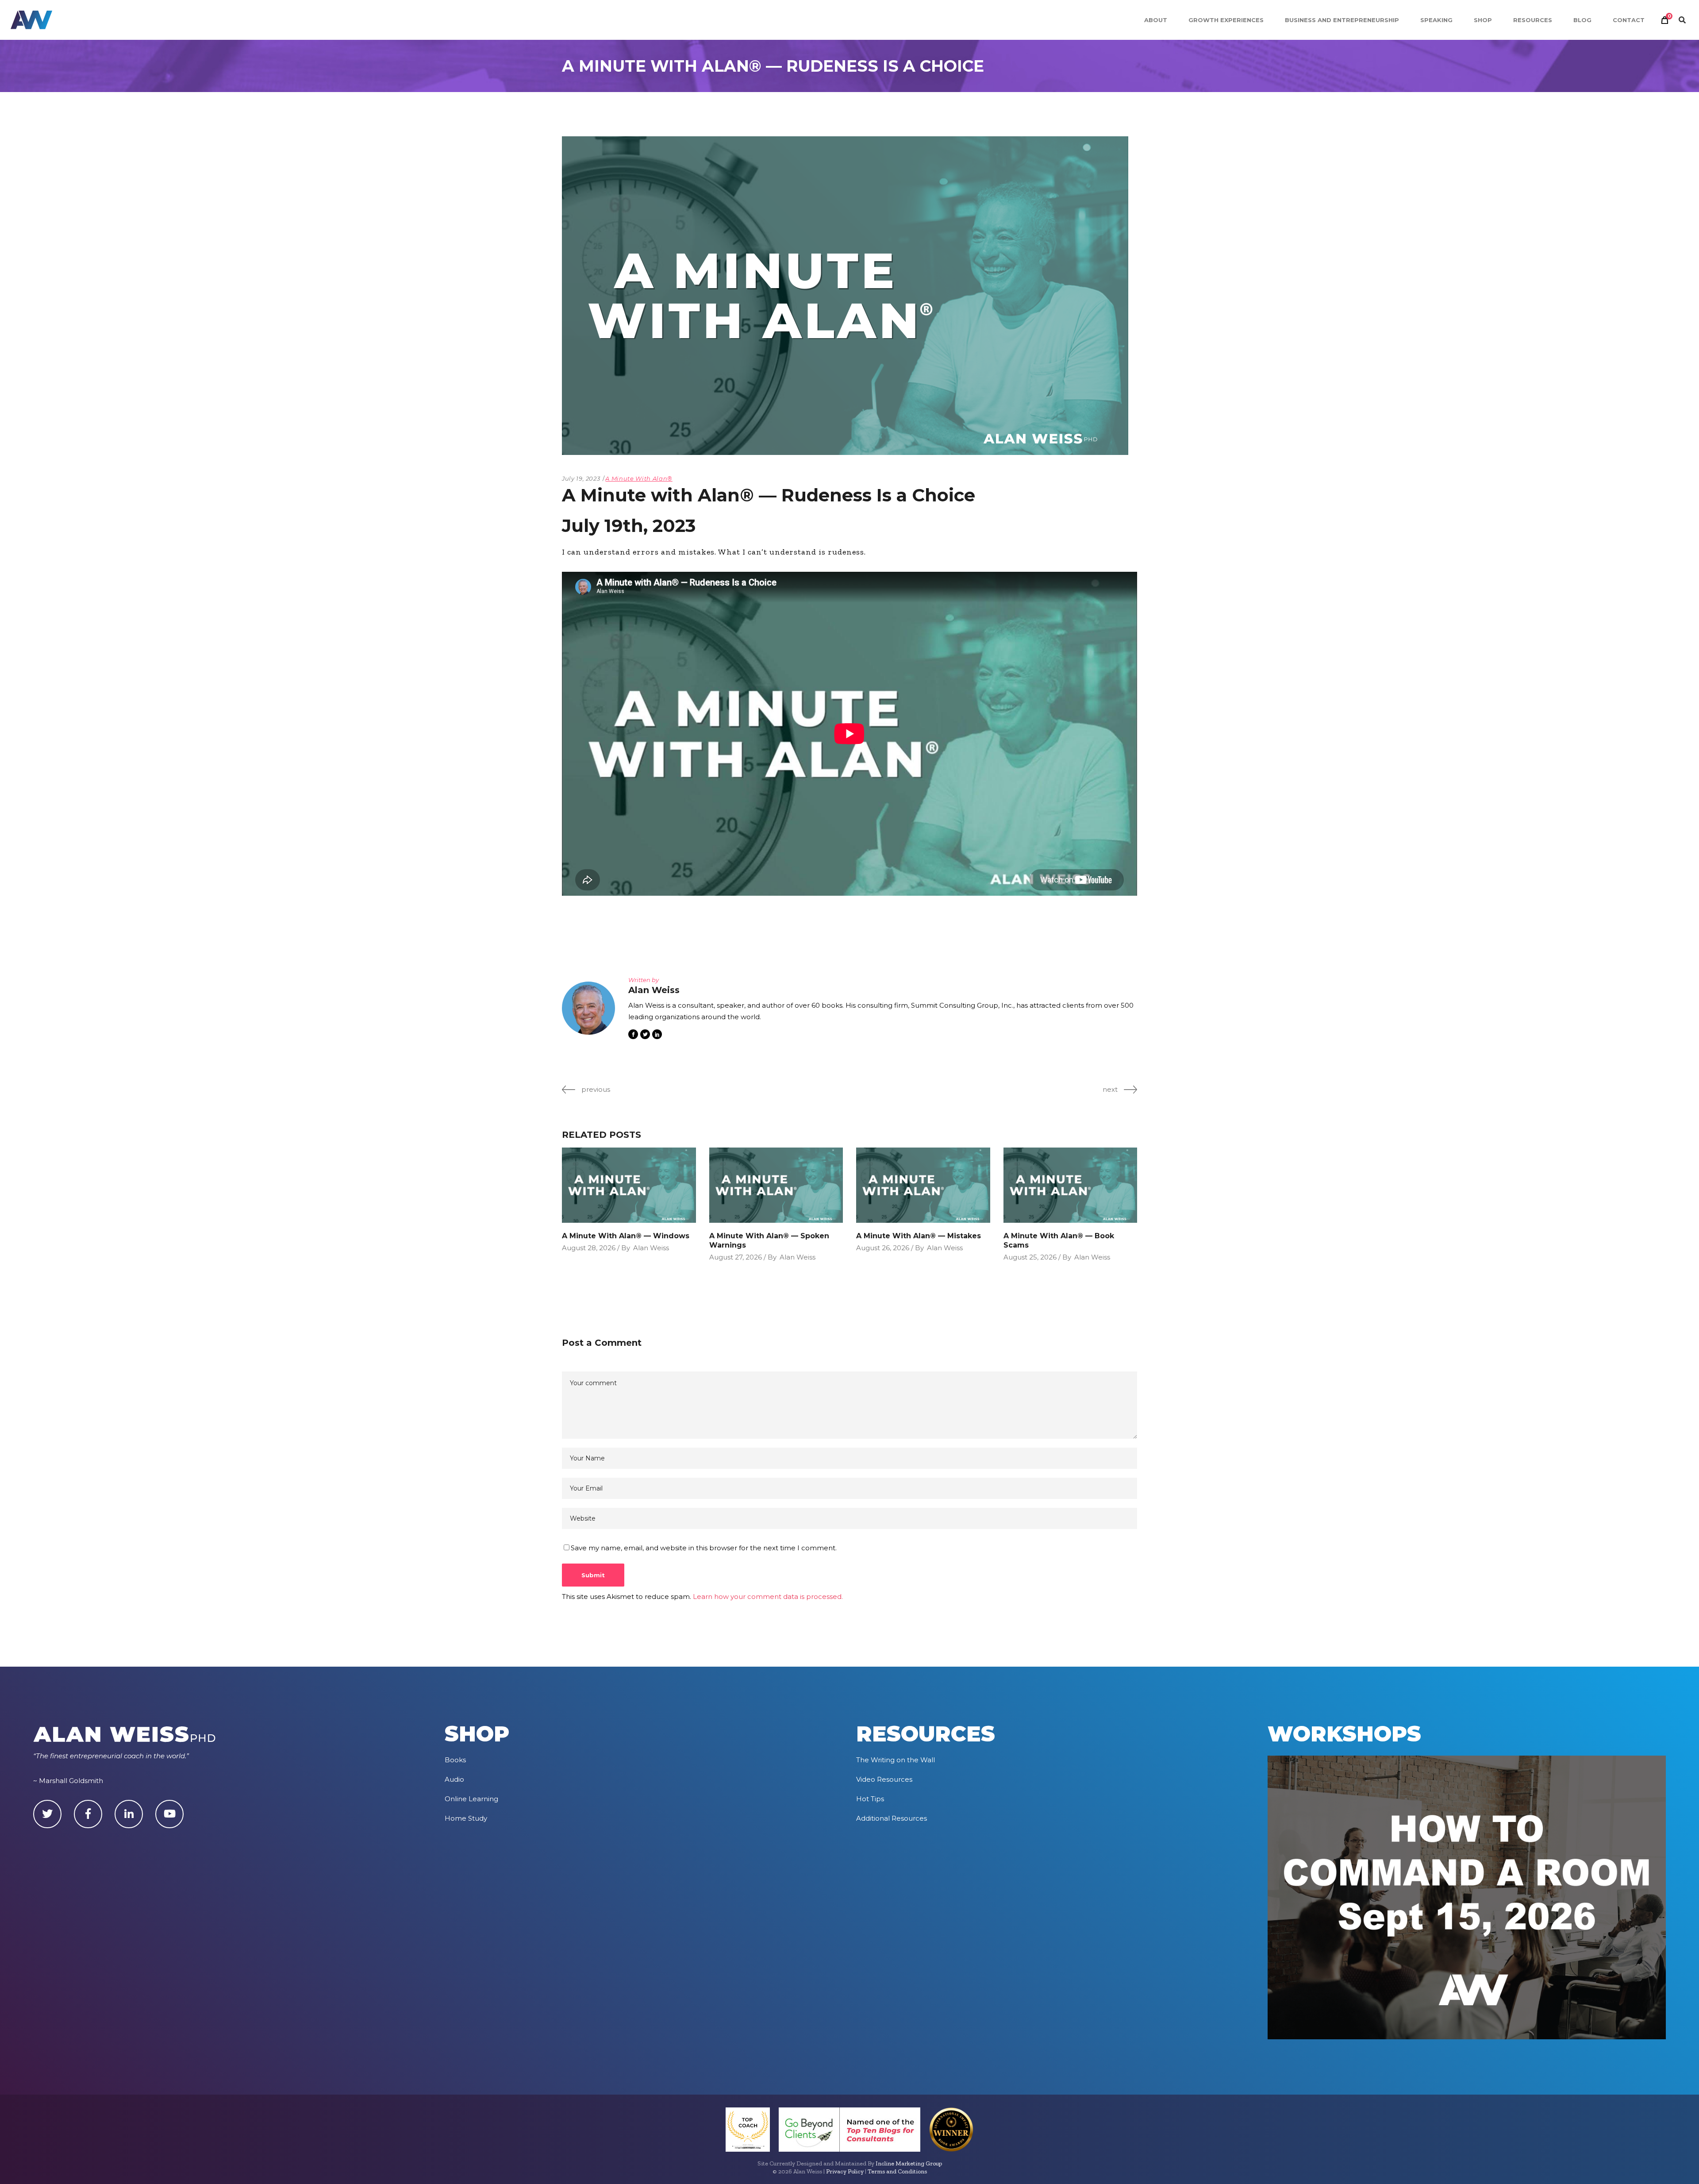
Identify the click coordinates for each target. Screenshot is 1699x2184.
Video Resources (884, 1779)
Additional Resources (892, 1818)
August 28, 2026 (589, 1248)
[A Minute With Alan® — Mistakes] (923, 1185)
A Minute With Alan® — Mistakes (919, 1236)
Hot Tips (870, 1799)
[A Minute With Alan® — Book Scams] (1071, 1185)
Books (455, 1760)
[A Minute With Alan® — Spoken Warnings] (776, 1185)
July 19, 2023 (581, 478)
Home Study (466, 1818)
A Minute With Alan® (639, 478)
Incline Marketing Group (909, 2163)
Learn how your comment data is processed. (768, 1597)
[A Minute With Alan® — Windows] (629, 1185)
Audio (454, 1779)
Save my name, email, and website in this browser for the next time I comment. (704, 1548)
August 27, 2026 (736, 1257)
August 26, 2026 (883, 1248)
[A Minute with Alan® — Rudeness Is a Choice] (588, 1008)
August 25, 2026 (1030, 1257)
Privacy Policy (845, 2171)
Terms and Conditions (897, 2171)
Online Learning (471, 1799)
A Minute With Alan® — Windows (626, 1236)
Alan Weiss (651, 1248)
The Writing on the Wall (896, 1760)
